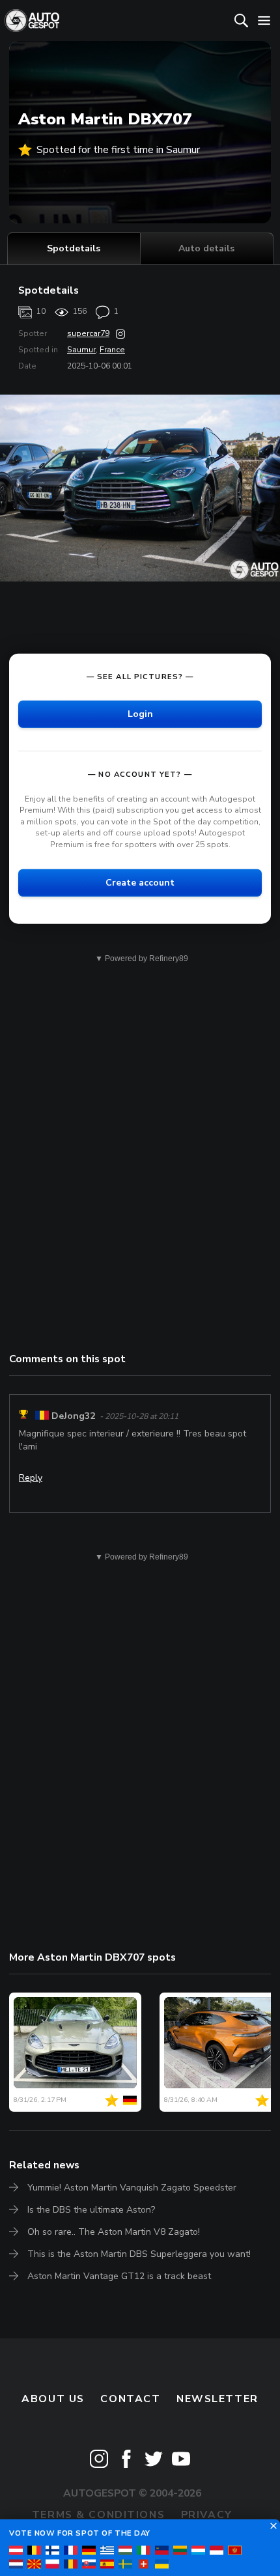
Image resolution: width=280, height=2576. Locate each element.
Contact (130, 2399)
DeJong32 (73, 1416)
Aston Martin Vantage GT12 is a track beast (119, 2276)
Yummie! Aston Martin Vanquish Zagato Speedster (132, 2188)
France (112, 350)
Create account (140, 882)
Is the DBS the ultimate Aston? (91, 2210)
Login (140, 713)
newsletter (217, 2399)
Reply (31, 1478)
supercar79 (88, 333)
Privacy (207, 2515)
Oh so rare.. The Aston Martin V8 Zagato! (114, 2232)
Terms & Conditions (98, 2515)
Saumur (81, 350)
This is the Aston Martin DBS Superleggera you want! (139, 2254)
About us (53, 2399)
